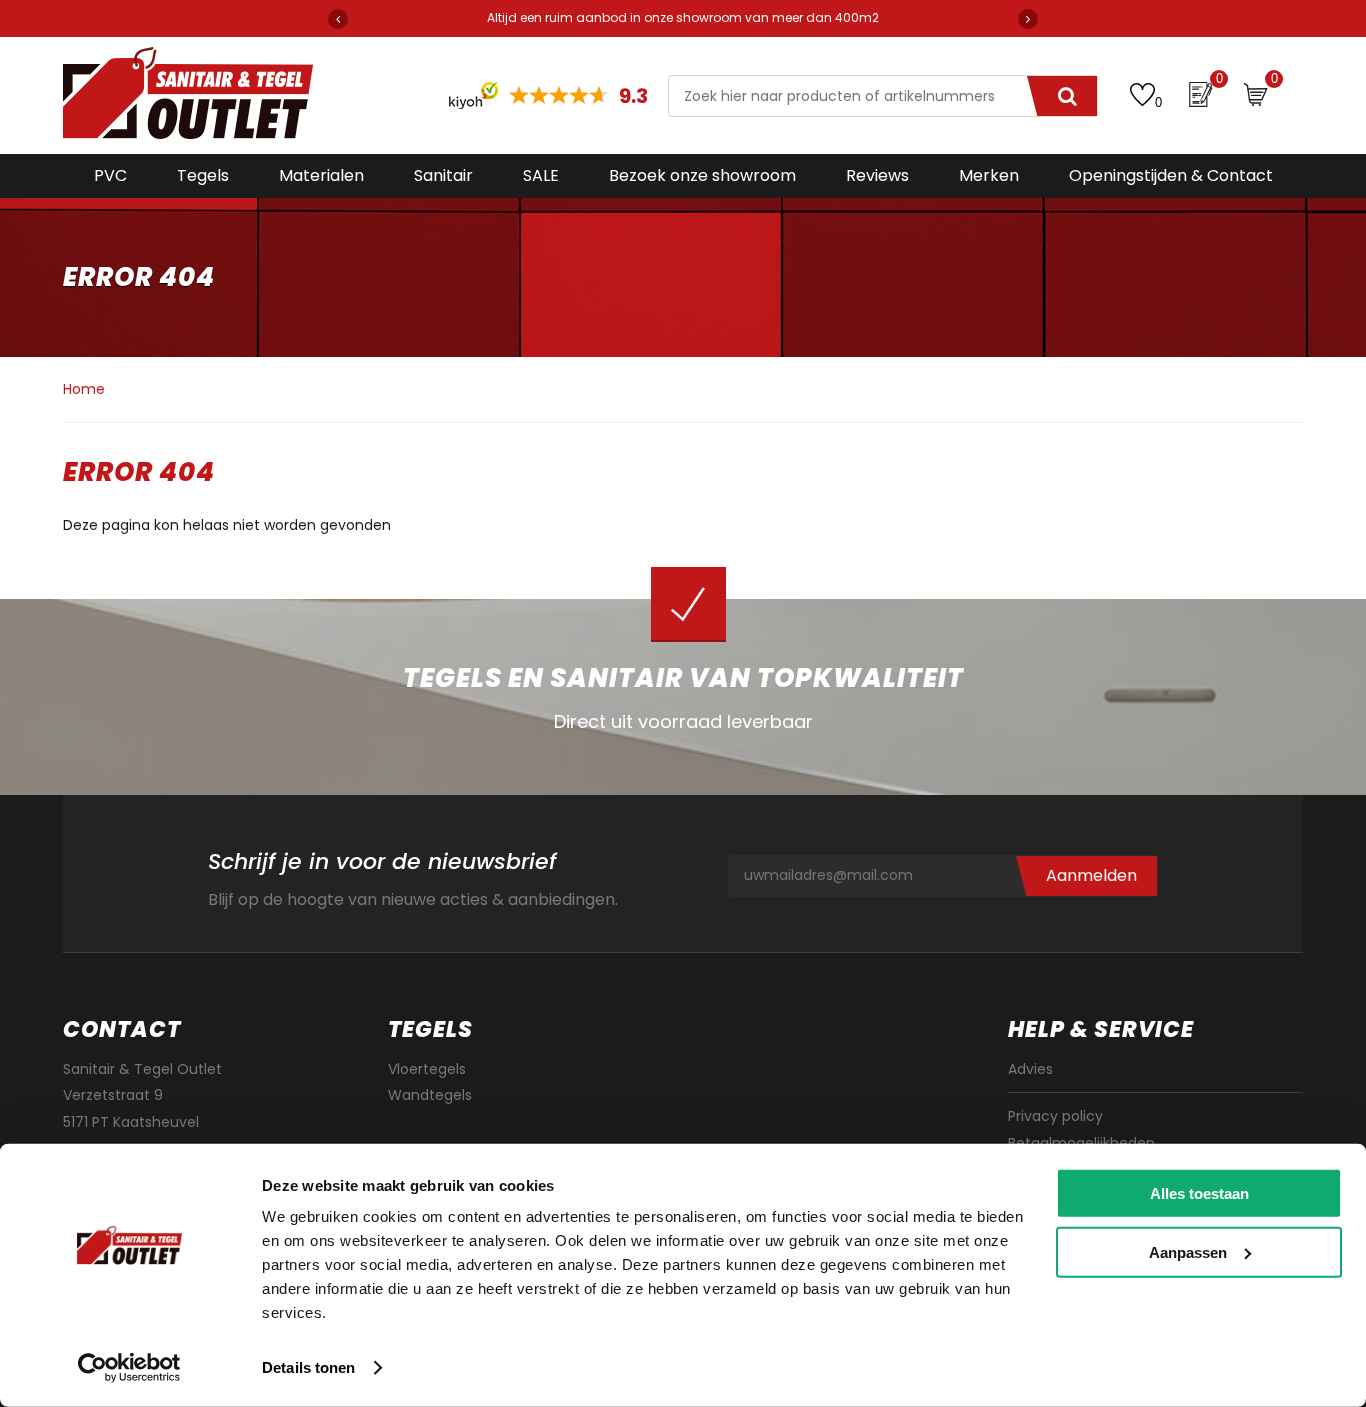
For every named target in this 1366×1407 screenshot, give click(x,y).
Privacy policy (1055, 1116)
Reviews (877, 175)
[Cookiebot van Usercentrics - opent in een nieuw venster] (129, 1368)
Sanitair (443, 175)
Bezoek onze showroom (702, 175)
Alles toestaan (1199, 1193)
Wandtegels (430, 1095)
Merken (989, 175)
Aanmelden (1091, 875)
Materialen (321, 175)
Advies (1030, 1069)
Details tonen (308, 1367)
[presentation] (338, 19)
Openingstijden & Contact (1171, 175)
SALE (541, 175)
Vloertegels (427, 1069)
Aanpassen (1188, 1251)
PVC (110, 175)
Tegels (203, 175)
